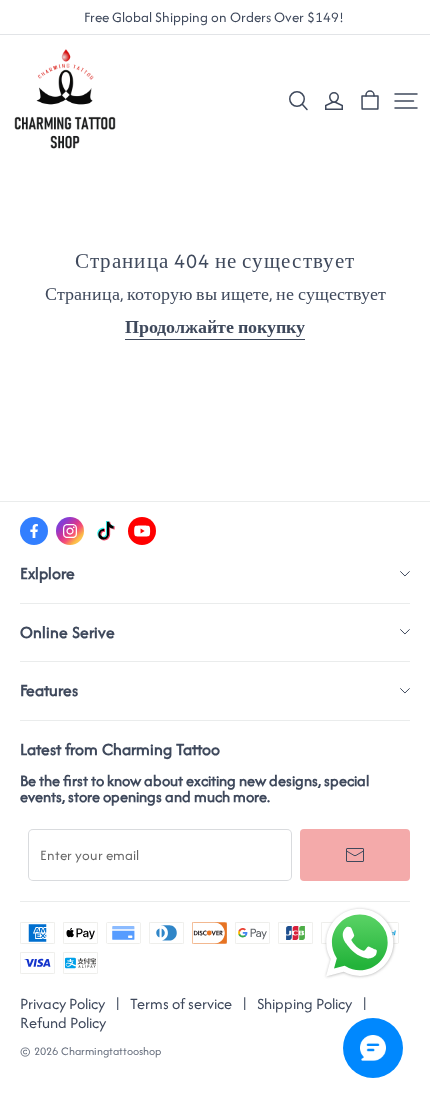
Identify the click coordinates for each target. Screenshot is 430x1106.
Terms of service (181, 1003)
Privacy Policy (62, 1003)
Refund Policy (63, 1022)
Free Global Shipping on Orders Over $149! (215, 17)
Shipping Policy (304, 1003)
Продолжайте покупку (215, 327)
